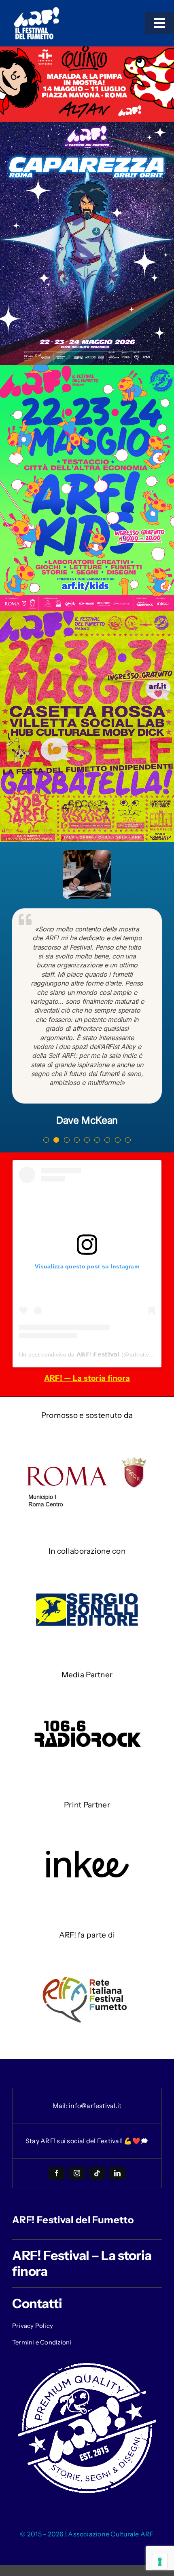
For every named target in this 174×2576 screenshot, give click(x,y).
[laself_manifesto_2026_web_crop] (87, 615)
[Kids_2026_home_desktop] (87, 369)
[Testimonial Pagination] (46, 1140)
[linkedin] (117, 2173)
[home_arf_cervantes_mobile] (87, 50)
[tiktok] (97, 2173)
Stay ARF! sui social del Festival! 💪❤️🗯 (87, 2141)
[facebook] (57, 2173)
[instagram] (77, 2173)
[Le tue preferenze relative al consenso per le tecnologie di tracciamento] (160, 2562)
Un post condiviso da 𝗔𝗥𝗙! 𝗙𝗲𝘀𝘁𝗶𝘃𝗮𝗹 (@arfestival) (87, 1354)
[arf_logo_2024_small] (36, 10)
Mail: (61, 2106)
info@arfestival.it (95, 2106)
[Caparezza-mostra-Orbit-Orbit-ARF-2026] (87, 126)
